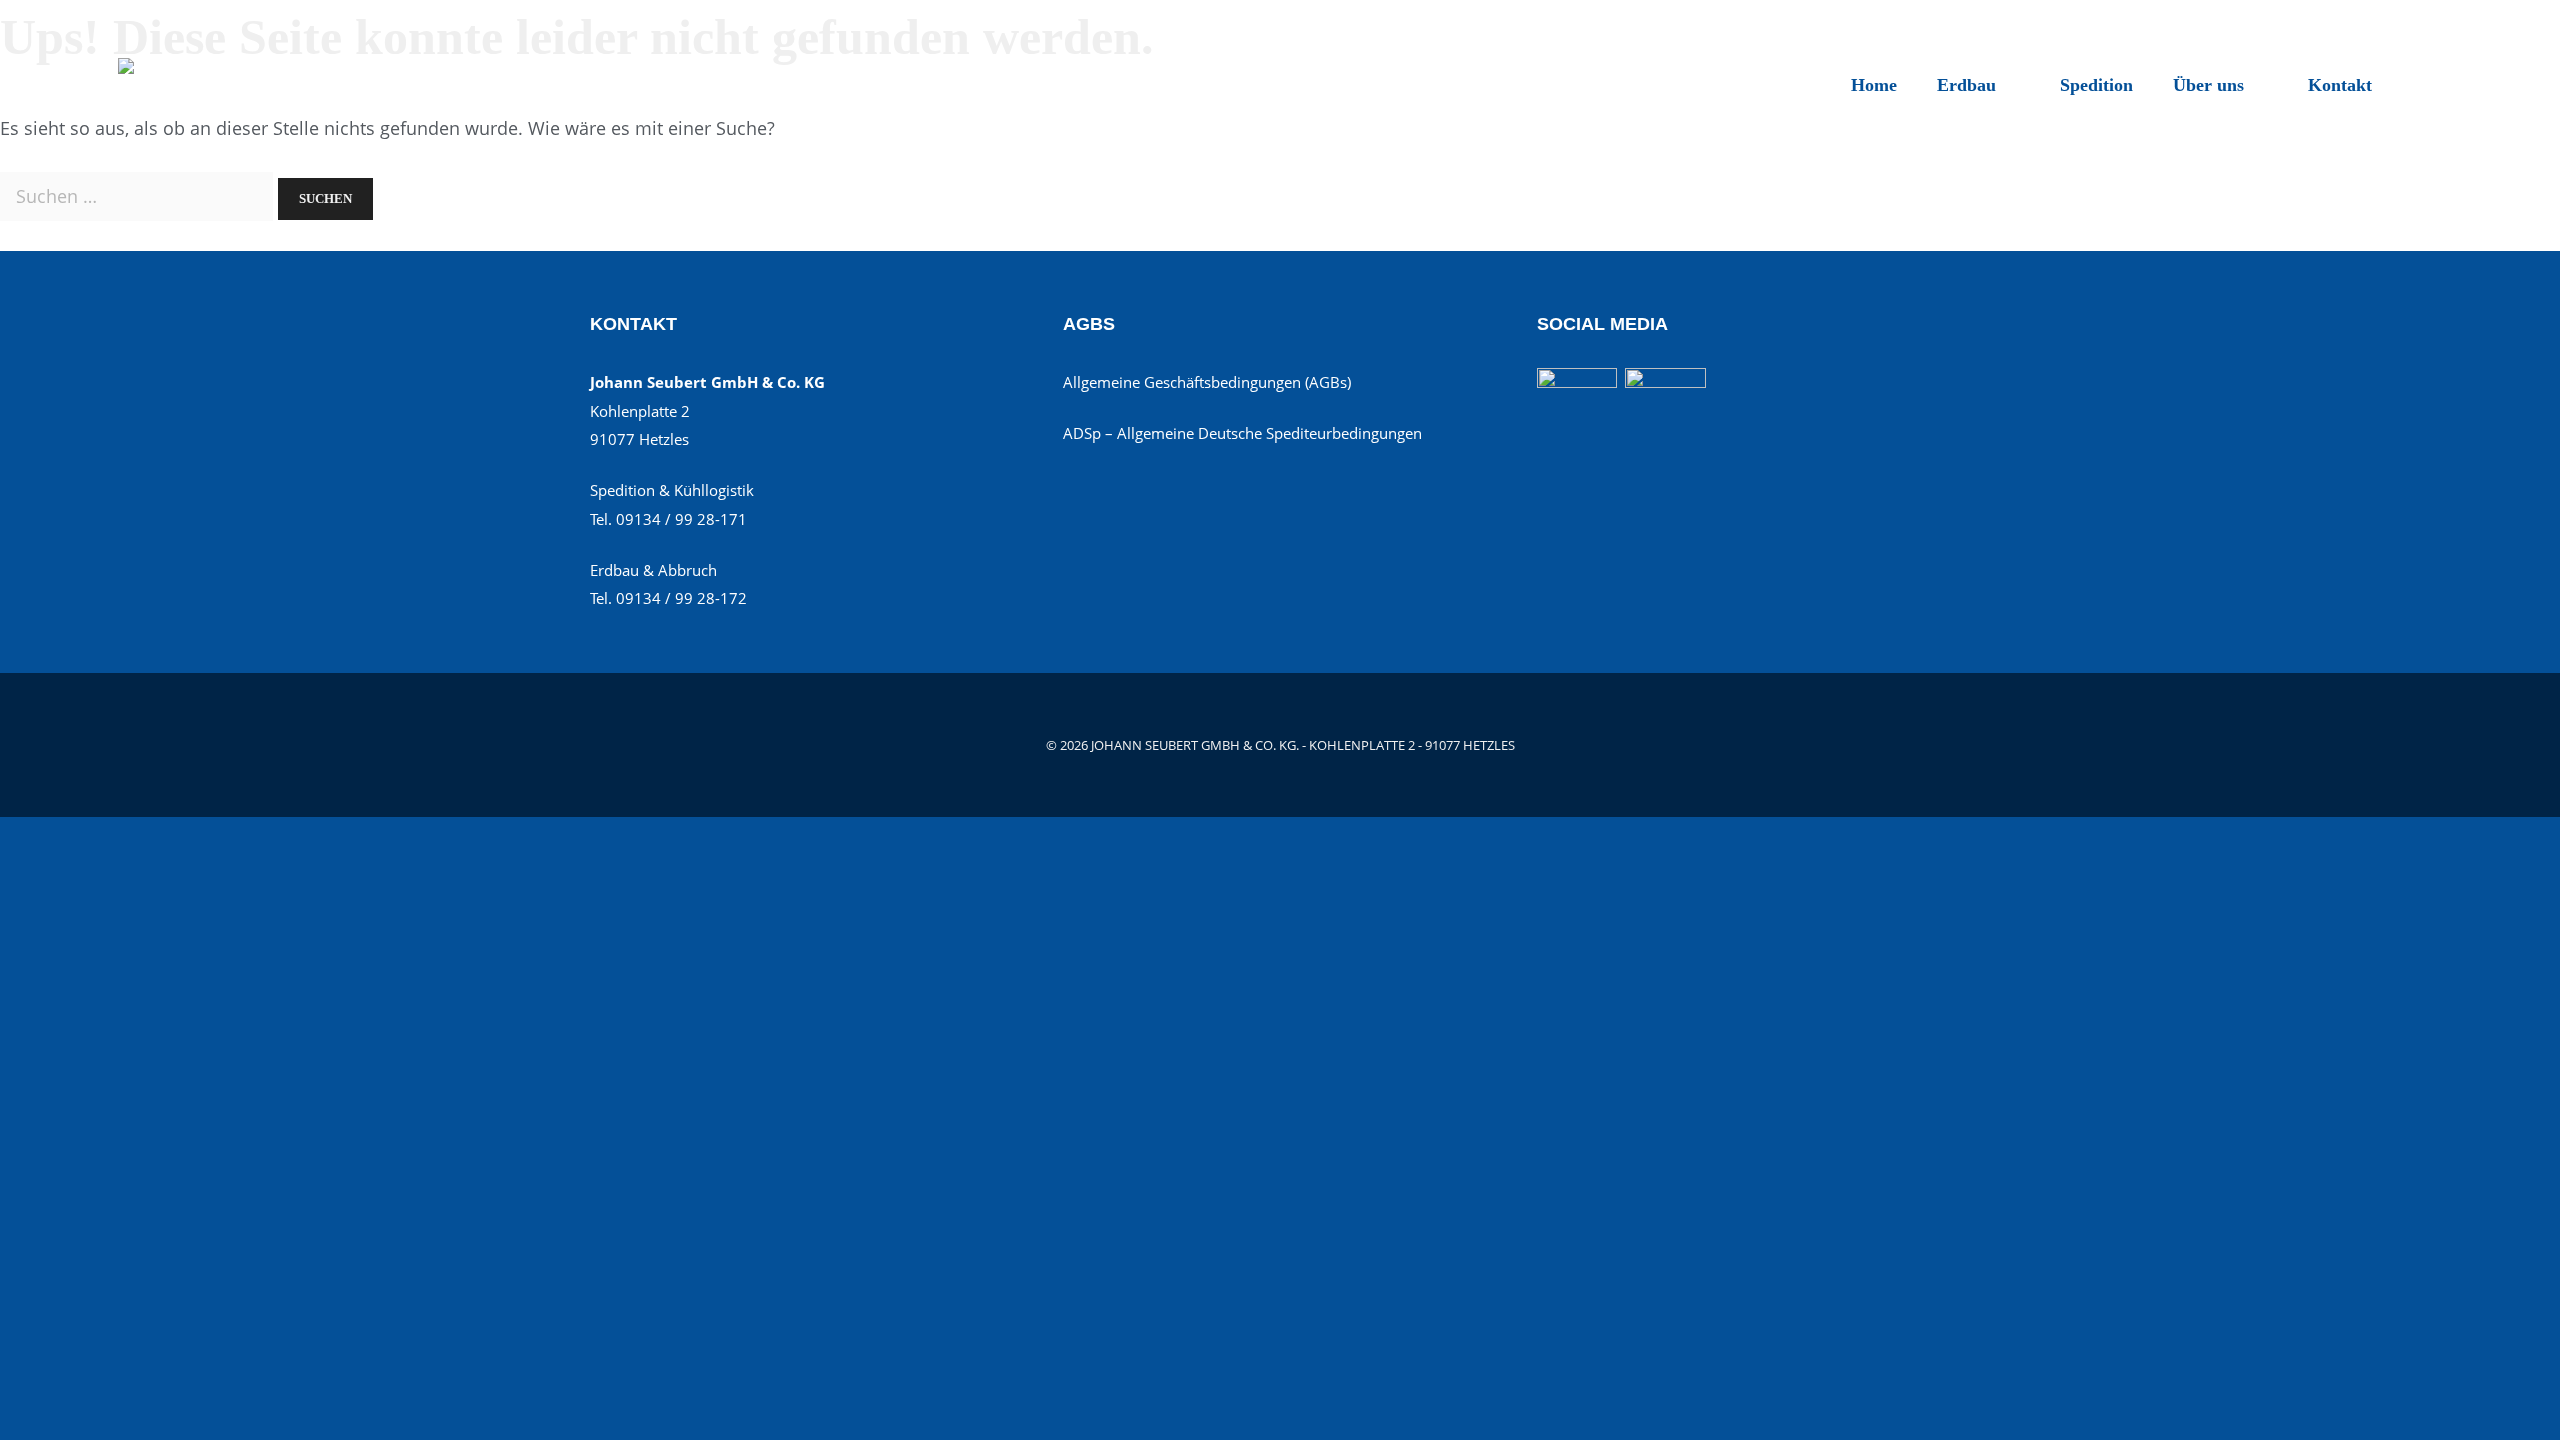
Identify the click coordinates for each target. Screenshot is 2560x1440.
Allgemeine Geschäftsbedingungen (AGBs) (1207, 382)
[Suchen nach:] (139, 196)
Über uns (2208, 85)
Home (1874, 85)
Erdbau (1966, 85)
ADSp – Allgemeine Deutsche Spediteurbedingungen (1242, 433)
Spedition (2096, 85)
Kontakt (2340, 85)
